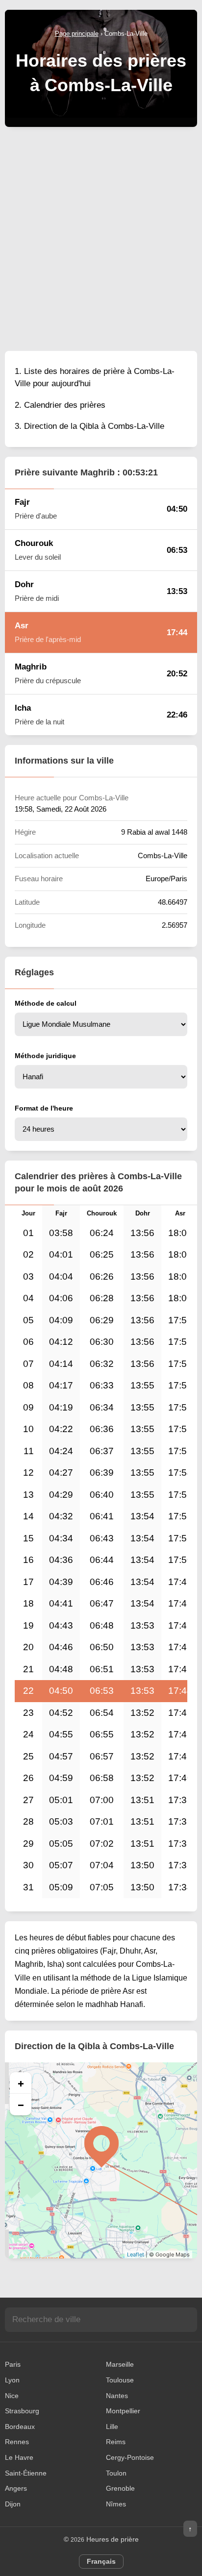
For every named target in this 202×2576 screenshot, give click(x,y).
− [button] (21, 2105)
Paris (13, 2364)
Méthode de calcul (46, 1003)
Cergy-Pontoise (130, 2457)
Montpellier (123, 2411)
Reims (116, 2442)
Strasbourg (22, 2411)
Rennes (17, 2442)
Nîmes (116, 2504)
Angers (16, 2488)
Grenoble (120, 2488)
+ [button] (21, 2083)
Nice (12, 2396)
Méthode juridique (45, 1056)
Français (101, 2561)
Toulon (116, 2473)
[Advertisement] (101, 238)
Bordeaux (20, 2427)
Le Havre (19, 2457)
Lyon (12, 2380)
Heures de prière (113, 2539)
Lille (112, 2427)
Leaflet (136, 2254)
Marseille (120, 2364)
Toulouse (120, 2380)
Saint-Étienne (26, 2473)
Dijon (13, 2504)
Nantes (117, 2396)
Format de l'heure (44, 1108)
